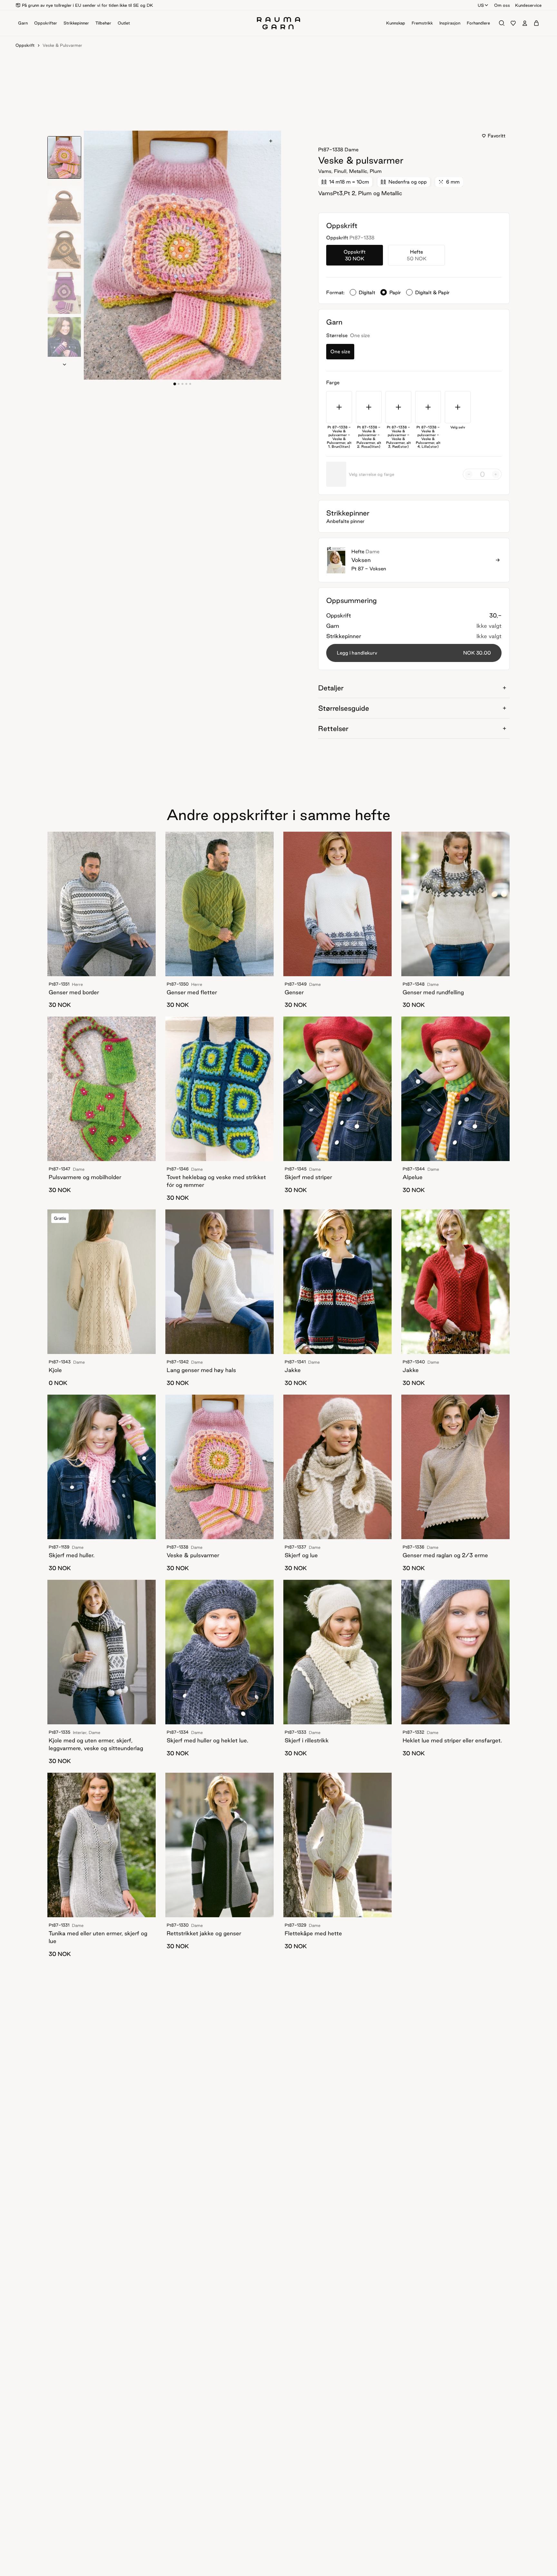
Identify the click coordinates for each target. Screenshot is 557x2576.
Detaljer (331, 688)
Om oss (502, 5)
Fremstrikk (422, 23)
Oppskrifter (46, 23)
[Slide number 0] (175, 384)
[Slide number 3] (186, 384)
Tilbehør (103, 23)
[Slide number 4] (190, 384)
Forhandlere (478, 23)
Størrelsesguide (344, 708)
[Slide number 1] (179, 384)
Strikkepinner (76, 23)
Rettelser (333, 728)
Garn (23, 23)
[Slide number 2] (182, 384)
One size (340, 351)
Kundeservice (528, 5)
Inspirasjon (450, 23)
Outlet (124, 23)
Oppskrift (25, 45)
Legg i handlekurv (414, 653)
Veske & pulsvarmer (62, 45)
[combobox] (483, 5)
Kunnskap (396, 23)
